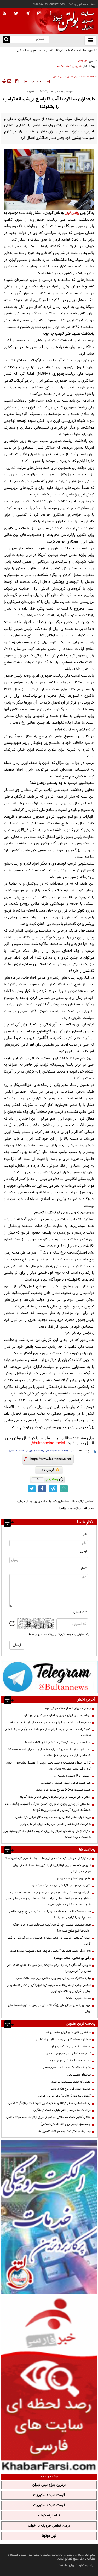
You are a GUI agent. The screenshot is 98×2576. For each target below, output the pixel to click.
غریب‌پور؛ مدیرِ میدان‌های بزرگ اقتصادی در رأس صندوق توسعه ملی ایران (49, 2008)
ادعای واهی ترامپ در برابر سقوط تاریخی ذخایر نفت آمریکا (55, 1797)
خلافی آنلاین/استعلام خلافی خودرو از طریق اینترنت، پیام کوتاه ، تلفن (48, 2117)
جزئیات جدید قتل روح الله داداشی (70, 2089)
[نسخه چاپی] (4, 81)
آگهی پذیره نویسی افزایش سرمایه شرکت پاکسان (61, 1886)
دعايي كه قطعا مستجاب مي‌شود (71, 2082)
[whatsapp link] (64, 1489)
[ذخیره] (17, 81)
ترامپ (74, 1451)
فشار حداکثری (16, 1451)
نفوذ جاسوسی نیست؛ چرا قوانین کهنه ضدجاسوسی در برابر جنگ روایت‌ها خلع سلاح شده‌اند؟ (52, 1928)
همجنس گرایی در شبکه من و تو (71, 2047)
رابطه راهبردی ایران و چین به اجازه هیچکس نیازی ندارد (57, 1715)
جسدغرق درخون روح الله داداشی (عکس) (66, 2124)
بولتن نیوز (72, 213)
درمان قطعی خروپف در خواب (49, 2526)
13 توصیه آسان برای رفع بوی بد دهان (68, 2054)
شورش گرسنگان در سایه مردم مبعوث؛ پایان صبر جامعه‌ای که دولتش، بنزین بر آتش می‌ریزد (48, 1968)
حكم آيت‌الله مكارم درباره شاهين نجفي (67, 2068)
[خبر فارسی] (49, 2384)
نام (85, 1534)
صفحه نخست (89, 77)
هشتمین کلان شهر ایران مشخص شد (68, 2032)
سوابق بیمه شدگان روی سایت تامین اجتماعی (64, 2039)
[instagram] (39, 14)
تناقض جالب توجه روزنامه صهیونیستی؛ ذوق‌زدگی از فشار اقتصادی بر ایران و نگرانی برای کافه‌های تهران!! (49, 1988)
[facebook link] (42, 1489)
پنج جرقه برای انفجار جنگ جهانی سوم (68, 1708)
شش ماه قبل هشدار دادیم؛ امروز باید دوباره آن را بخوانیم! (55, 1824)
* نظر (84, 1568)
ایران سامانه (68, 2565)
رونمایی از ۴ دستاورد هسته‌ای (73, 1776)
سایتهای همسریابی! (79, 2075)
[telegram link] (53, 1489)
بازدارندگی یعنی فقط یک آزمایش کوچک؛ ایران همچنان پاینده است (50, 1951)
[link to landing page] (72, 21)
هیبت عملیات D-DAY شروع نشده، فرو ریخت (63, 1790)
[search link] (6, 40)
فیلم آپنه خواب (49, 2516)
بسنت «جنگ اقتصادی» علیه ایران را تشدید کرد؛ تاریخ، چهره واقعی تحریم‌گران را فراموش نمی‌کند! (50, 1915)
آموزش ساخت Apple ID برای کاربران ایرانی (65, 2096)
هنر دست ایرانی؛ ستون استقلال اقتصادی (66, 1783)
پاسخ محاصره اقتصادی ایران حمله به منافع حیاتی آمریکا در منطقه (51, 1722)
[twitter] (16, 14)
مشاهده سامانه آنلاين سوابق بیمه (70, 2061)
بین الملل (73, 77)
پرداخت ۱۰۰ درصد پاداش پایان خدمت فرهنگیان (62, 2110)
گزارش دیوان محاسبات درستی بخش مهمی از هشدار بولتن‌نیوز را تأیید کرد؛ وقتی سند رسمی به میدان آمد (48, 1766)
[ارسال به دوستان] (9, 81)
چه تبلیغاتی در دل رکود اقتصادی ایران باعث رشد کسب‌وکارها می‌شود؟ (48, 1858)
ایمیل (83, 1551)
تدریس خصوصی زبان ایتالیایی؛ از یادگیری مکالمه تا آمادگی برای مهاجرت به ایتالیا (52, 1868)
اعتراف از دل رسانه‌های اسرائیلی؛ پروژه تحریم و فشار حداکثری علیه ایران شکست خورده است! (47, 1834)
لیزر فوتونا (49, 2536)
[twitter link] (32, 1489)
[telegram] (28, 13)
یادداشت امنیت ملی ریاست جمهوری (47, 1451)
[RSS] (5, 14)
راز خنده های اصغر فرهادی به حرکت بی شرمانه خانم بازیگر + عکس (50, 2103)
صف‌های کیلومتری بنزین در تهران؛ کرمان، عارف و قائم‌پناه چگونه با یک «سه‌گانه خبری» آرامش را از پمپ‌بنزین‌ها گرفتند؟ (48, 1807)
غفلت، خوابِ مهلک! (78, 1998)
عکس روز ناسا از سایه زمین (74, 1878)
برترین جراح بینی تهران (49, 2485)
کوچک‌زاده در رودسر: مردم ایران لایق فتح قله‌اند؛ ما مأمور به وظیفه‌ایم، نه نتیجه (47, 1733)
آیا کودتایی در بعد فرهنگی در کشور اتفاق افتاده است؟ (58, 1743)
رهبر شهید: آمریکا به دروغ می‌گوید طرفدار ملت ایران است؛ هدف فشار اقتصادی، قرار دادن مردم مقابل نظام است (48, 1753)
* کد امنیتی (80, 1612)
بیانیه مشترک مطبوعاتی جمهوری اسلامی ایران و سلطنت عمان (54, 1978)
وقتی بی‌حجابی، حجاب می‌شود (72, 1958)
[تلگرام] (50, 1677)
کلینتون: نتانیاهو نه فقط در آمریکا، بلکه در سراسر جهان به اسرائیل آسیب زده (50, 51)
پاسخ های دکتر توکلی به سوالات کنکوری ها (64, 2131)
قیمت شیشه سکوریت (49, 2495)
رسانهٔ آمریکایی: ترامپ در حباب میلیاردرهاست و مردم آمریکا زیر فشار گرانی (48, 1941)
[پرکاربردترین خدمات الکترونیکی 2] (49, 2217)
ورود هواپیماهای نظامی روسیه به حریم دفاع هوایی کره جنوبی (53, 1817)
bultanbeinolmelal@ (48, 1443)
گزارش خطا (47, 1470)
